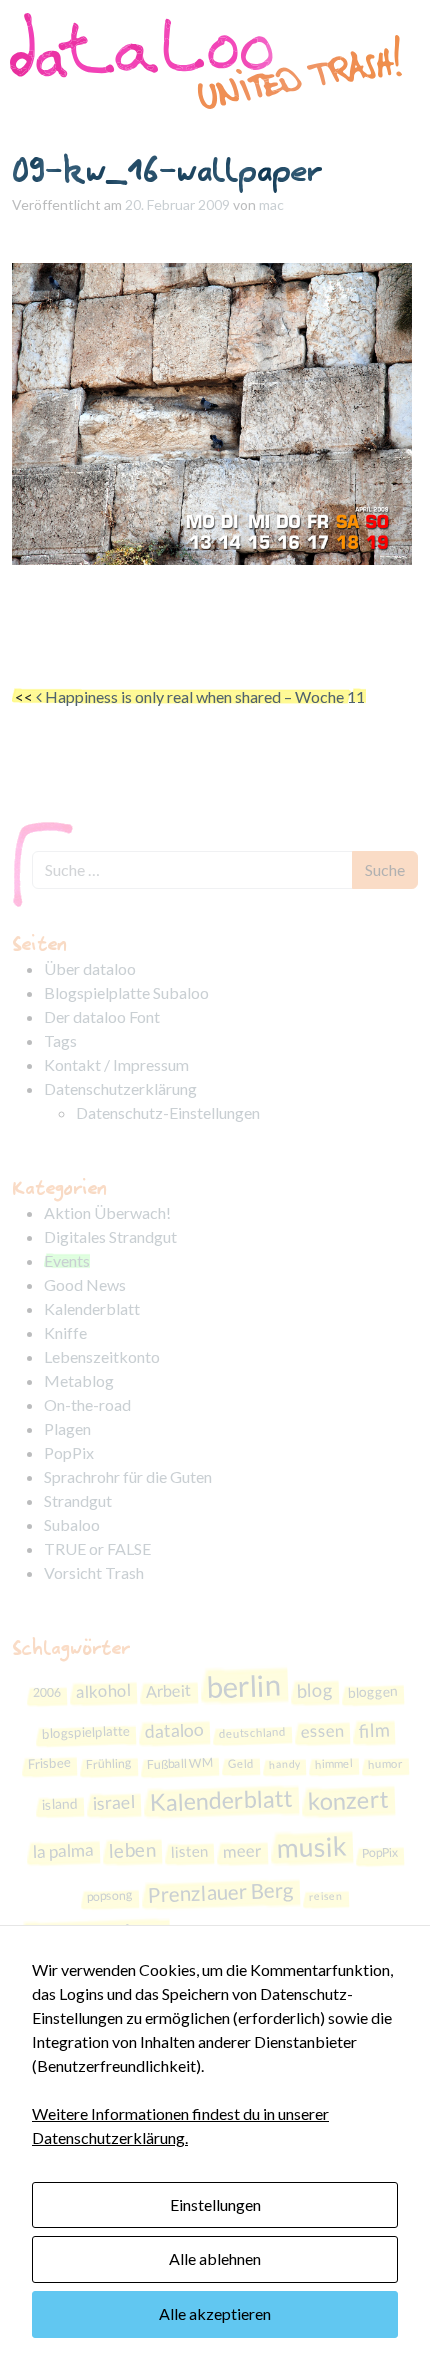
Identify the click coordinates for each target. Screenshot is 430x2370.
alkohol (103, 1691)
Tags (60, 1040)
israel (113, 1802)
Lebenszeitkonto (102, 1356)
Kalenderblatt (92, 1308)
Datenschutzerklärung (120, 1088)
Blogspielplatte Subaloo (126, 992)
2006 (46, 1692)
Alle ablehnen (215, 2258)
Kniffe (65, 1332)
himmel (333, 1764)
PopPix (69, 1452)
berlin (244, 1685)
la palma (63, 1850)
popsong (110, 1895)
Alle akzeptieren (215, 2313)
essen (322, 1730)
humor (384, 1764)
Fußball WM (179, 1763)
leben (132, 1849)
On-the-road (87, 1404)
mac (271, 204)
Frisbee (49, 1763)
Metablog (79, 1380)
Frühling (108, 1763)
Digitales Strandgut (110, 1236)
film (373, 1729)
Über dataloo (90, 968)
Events (67, 1260)
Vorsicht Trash (94, 1572)
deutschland (251, 1732)
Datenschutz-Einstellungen (168, 1112)
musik (311, 1846)
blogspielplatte (85, 1731)
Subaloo (72, 1524)
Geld (240, 1764)
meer (242, 1850)
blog (314, 1689)
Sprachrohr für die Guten (128, 1476)
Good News (85, 1284)
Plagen (67, 1428)
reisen (326, 1895)
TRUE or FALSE (97, 1548)
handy (283, 1764)
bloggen (372, 1691)
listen (189, 1850)
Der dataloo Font (102, 1016)
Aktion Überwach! (107, 1212)
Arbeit (168, 1690)
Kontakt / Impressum (116, 1064)
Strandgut (78, 1500)
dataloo (174, 1730)
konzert (348, 1800)
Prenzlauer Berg (221, 1891)
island (59, 1803)
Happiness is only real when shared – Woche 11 (203, 696)
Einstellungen (215, 2204)
